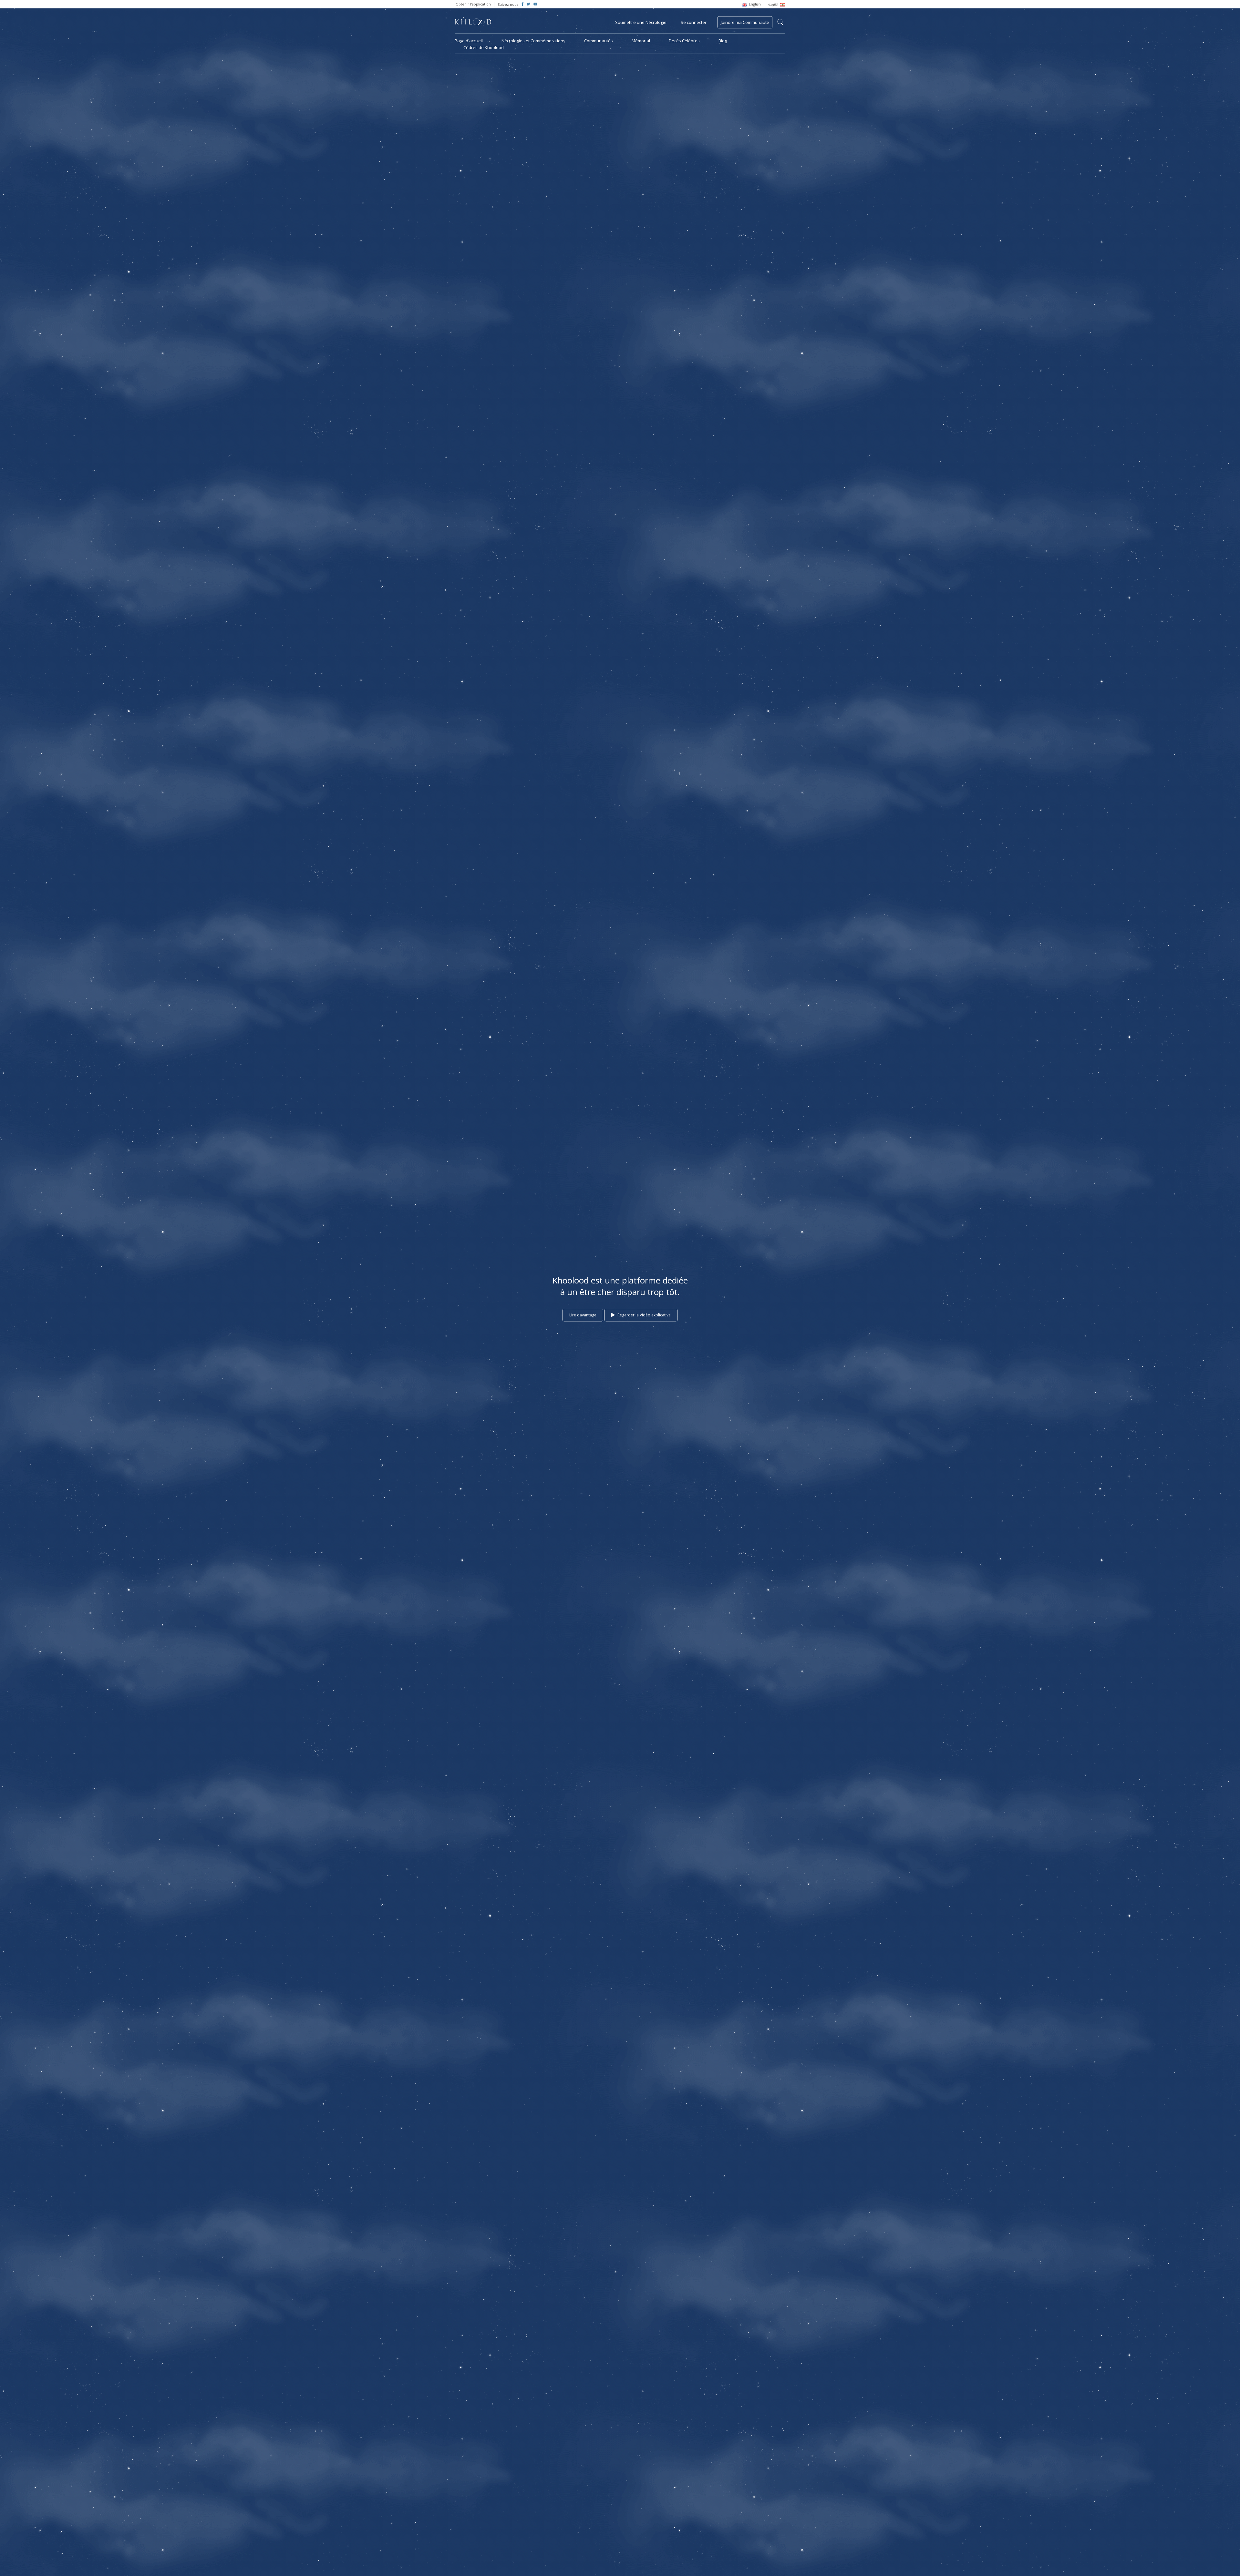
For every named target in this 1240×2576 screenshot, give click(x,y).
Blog (723, 41)
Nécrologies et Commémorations (533, 41)
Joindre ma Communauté (745, 22)
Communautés (599, 41)
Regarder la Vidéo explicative (644, 1315)
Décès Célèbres (684, 41)
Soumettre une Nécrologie (641, 22)
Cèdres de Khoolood (484, 47)
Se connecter (694, 22)
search (780, 22)
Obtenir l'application (473, 4)
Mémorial (641, 41)
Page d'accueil (469, 41)
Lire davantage (583, 1315)
